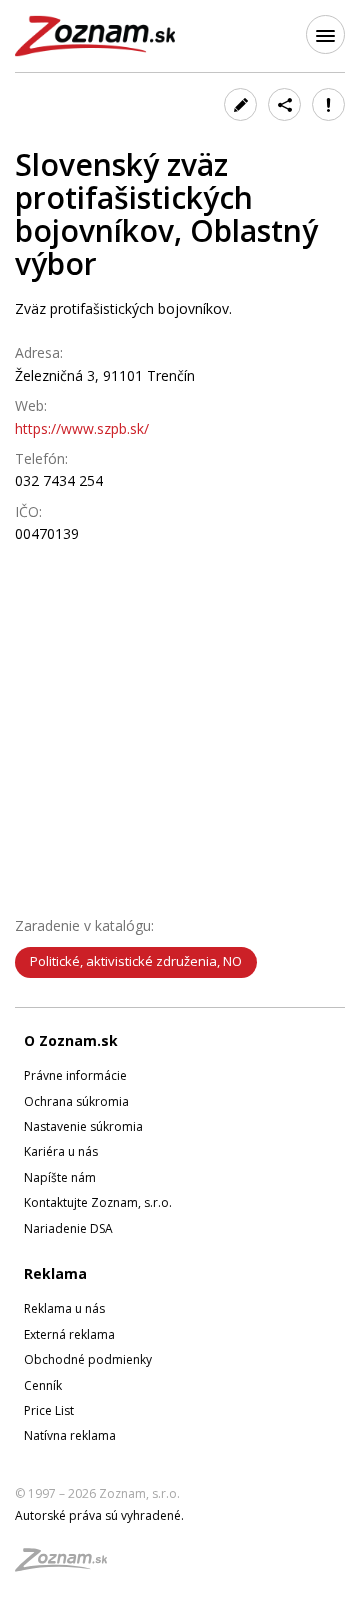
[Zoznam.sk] (68, 1565)
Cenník (43, 1385)
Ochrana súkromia (76, 1101)
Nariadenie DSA (68, 1228)
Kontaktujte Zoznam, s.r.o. (98, 1202)
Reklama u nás (64, 1308)
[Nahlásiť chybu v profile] (328, 104)
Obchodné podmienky (88, 1359)
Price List (49, 1410)
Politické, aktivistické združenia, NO (136, 961)
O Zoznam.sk (71, 1040)
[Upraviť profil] (240, 104)
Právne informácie (75, 1075)
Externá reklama (69, 1334)
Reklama (55, 1273)
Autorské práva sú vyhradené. (99, 1515)
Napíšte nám (60, 1177)
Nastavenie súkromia (83, 1126)
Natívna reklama (70, 1435)
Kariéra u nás (61, 1151)
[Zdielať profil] (284, 104)
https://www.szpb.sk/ (82, 428)
